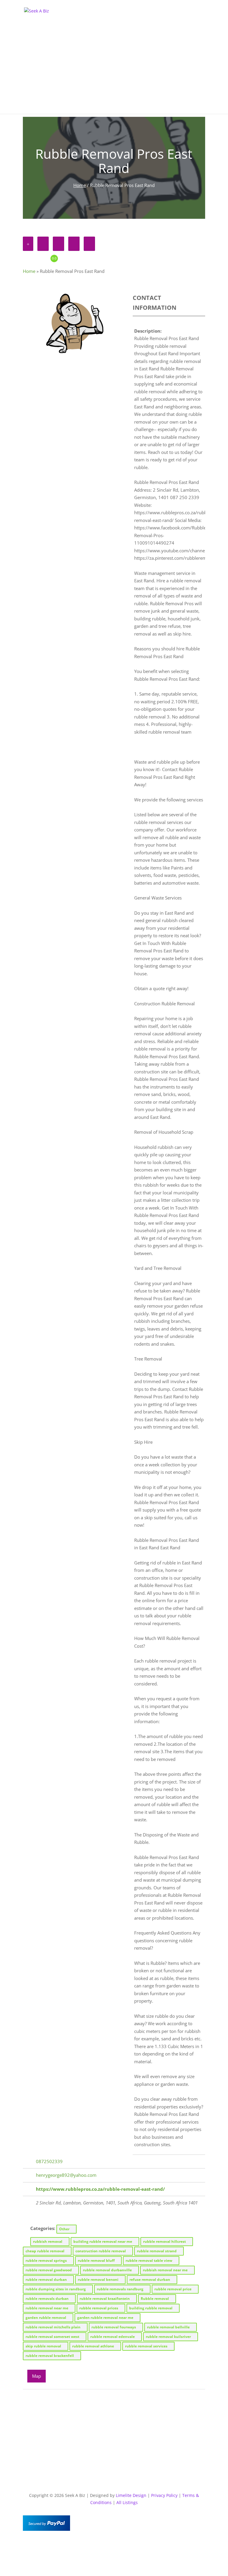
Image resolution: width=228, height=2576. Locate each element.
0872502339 (49, 2161)
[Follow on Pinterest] (126, 2545)
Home (80, 185)
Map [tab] (37, 2376)
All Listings (127, 2502)
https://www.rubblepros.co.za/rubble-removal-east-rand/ (100, 2189)
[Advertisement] (114, 72)
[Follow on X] (114, 2545)
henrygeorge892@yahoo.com (66, 2175)
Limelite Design (131, 2495)
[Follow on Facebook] (102, 2545)
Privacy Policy (164, 2495)
